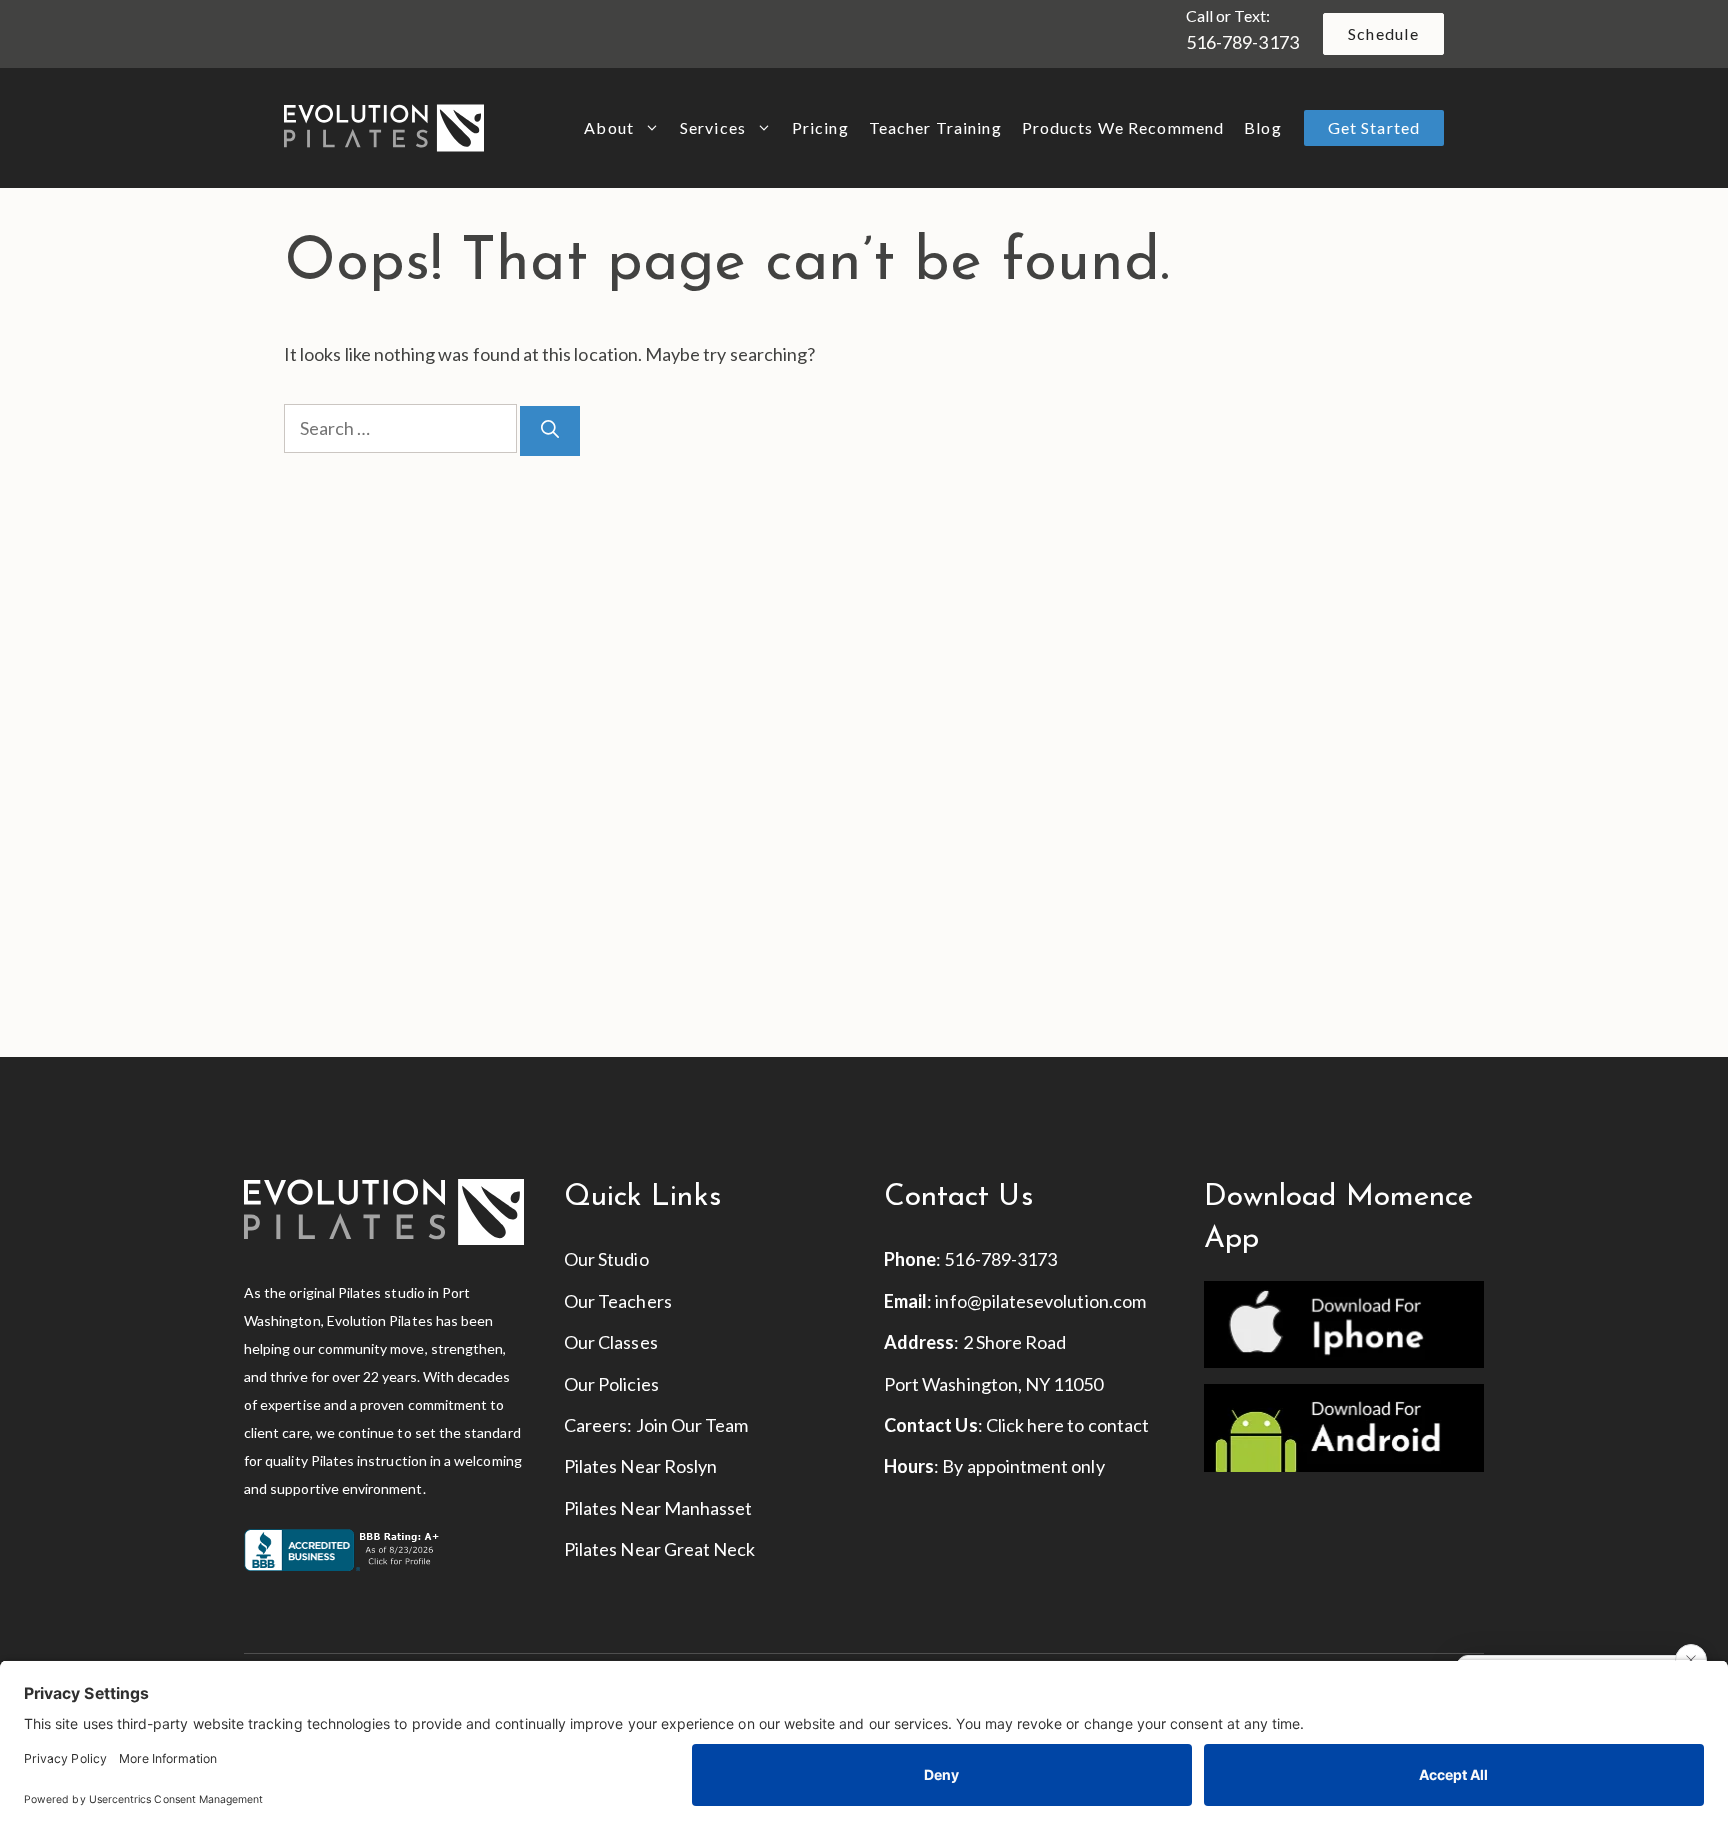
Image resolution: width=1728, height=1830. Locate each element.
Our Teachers (618, 1301)
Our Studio (606, 1259)
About (609, 127)
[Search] (550, 431)
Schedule (1383, 33)
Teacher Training (935, 127)
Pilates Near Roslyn (640, 1466)
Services (713, 127)
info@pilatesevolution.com (1040, 1301)
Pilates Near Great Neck (659, 1549)
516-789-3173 (1242, 42)
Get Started (1374, 127)
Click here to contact (1067, 1425)
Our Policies (611, 1384)
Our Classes (611, 1342)
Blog (1262, 127)
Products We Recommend (1123, 127)
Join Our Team (692, 1425)
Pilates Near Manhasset (658, 1508)
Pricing (820, 127)
